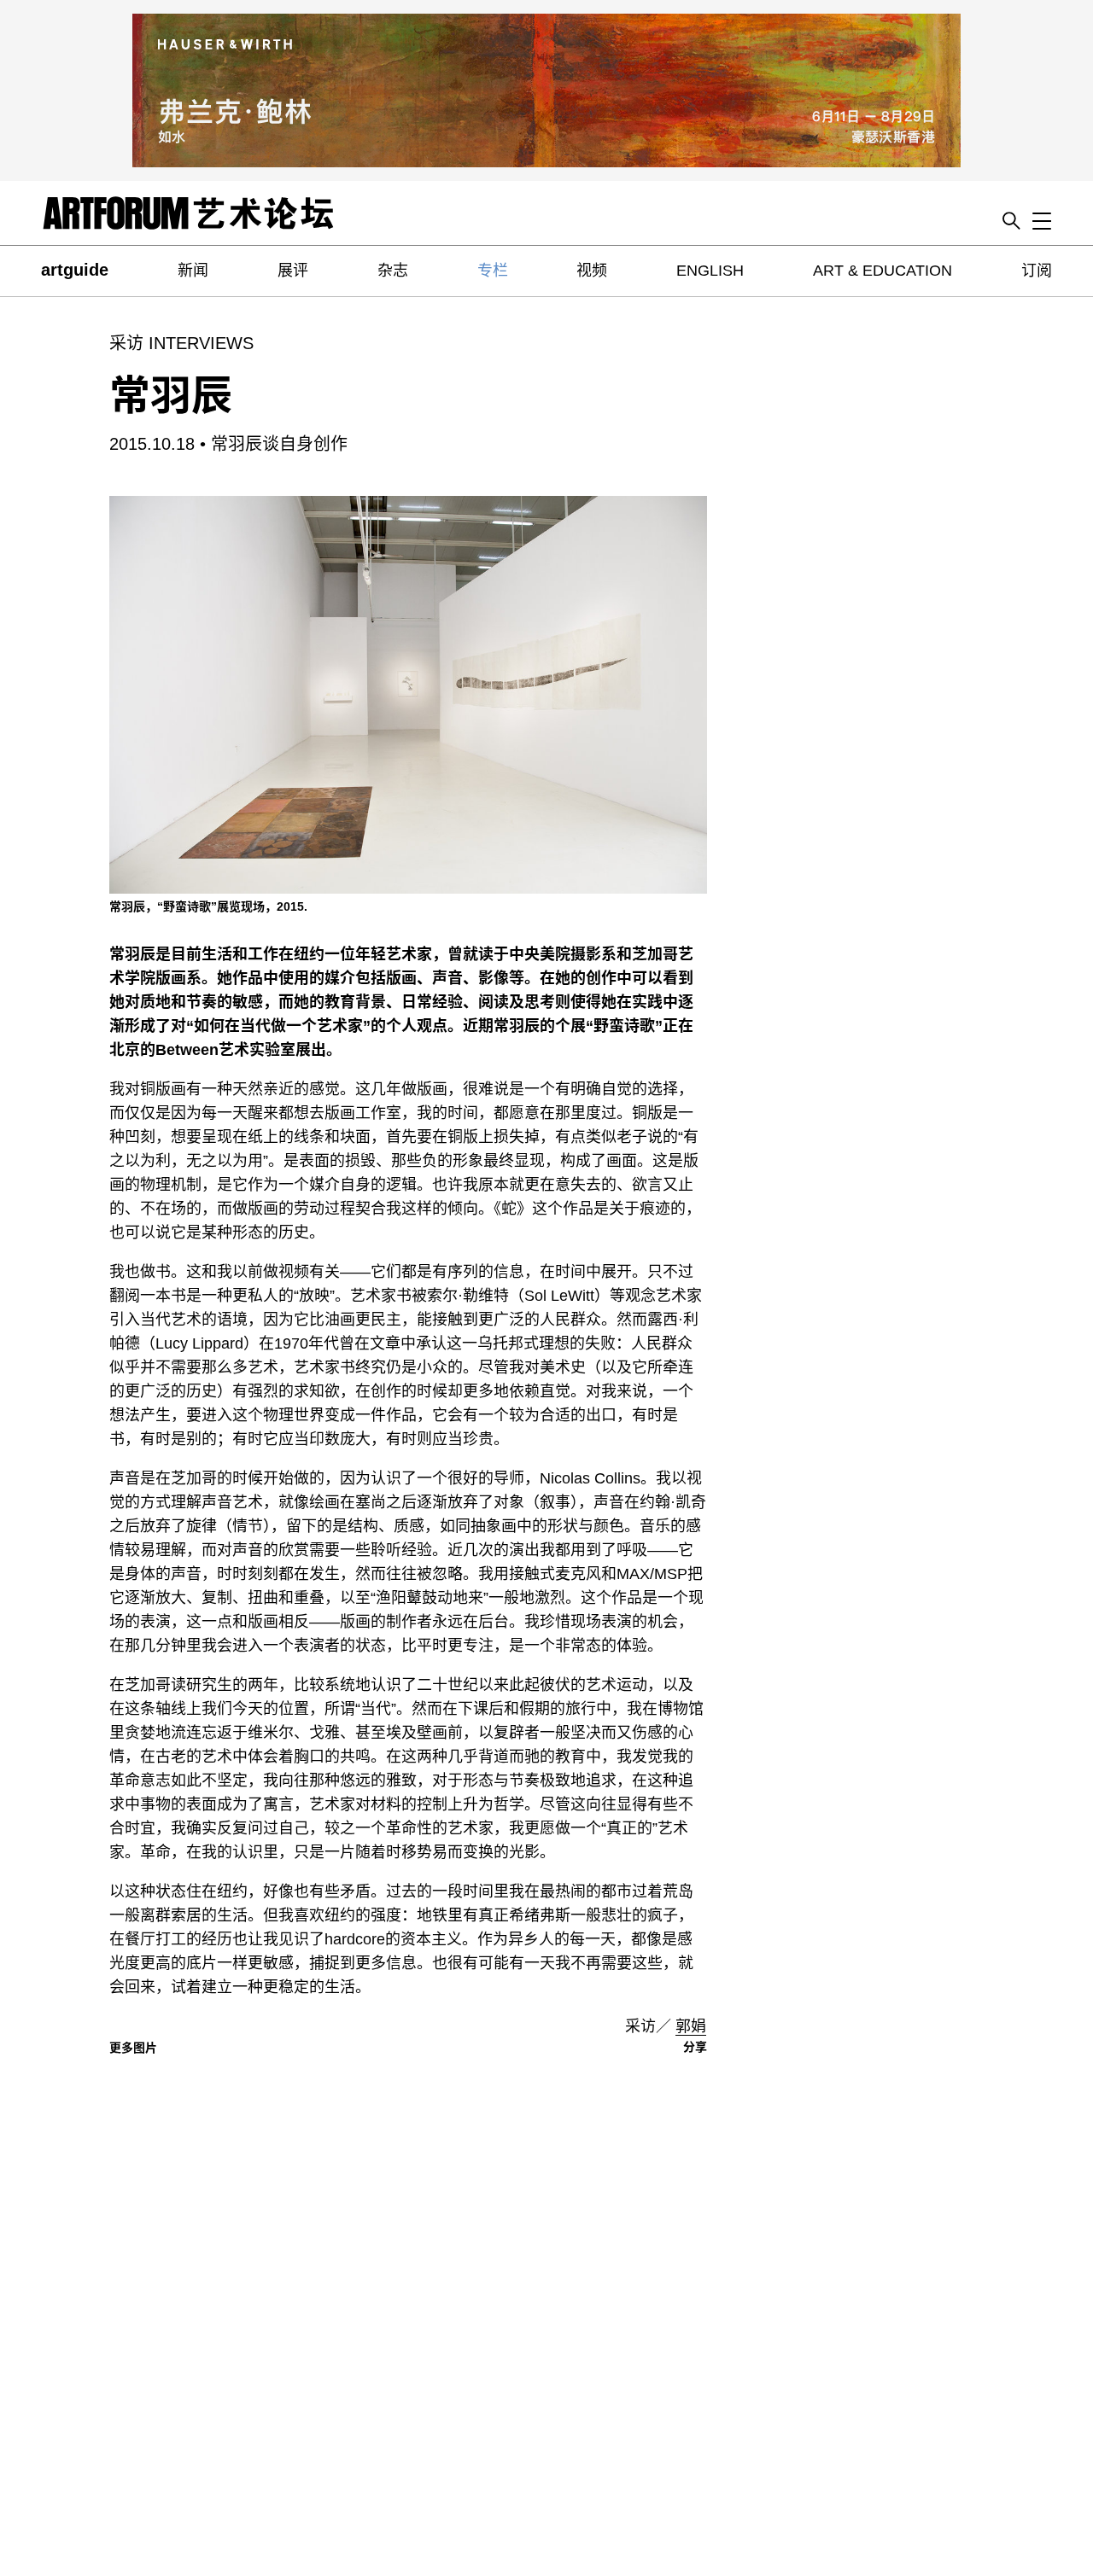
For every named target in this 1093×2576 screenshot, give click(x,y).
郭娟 (691, 2026)
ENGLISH (710, 271)
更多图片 (133, 2048)
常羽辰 (171, 396)
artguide (75, 270)
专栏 (493, 271)
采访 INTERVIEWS (181, 343)
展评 (293, 271)
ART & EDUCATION (883, 271)
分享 (695, 2047)
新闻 (193, 271)
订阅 (1037, 271)
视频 (592, 271)
